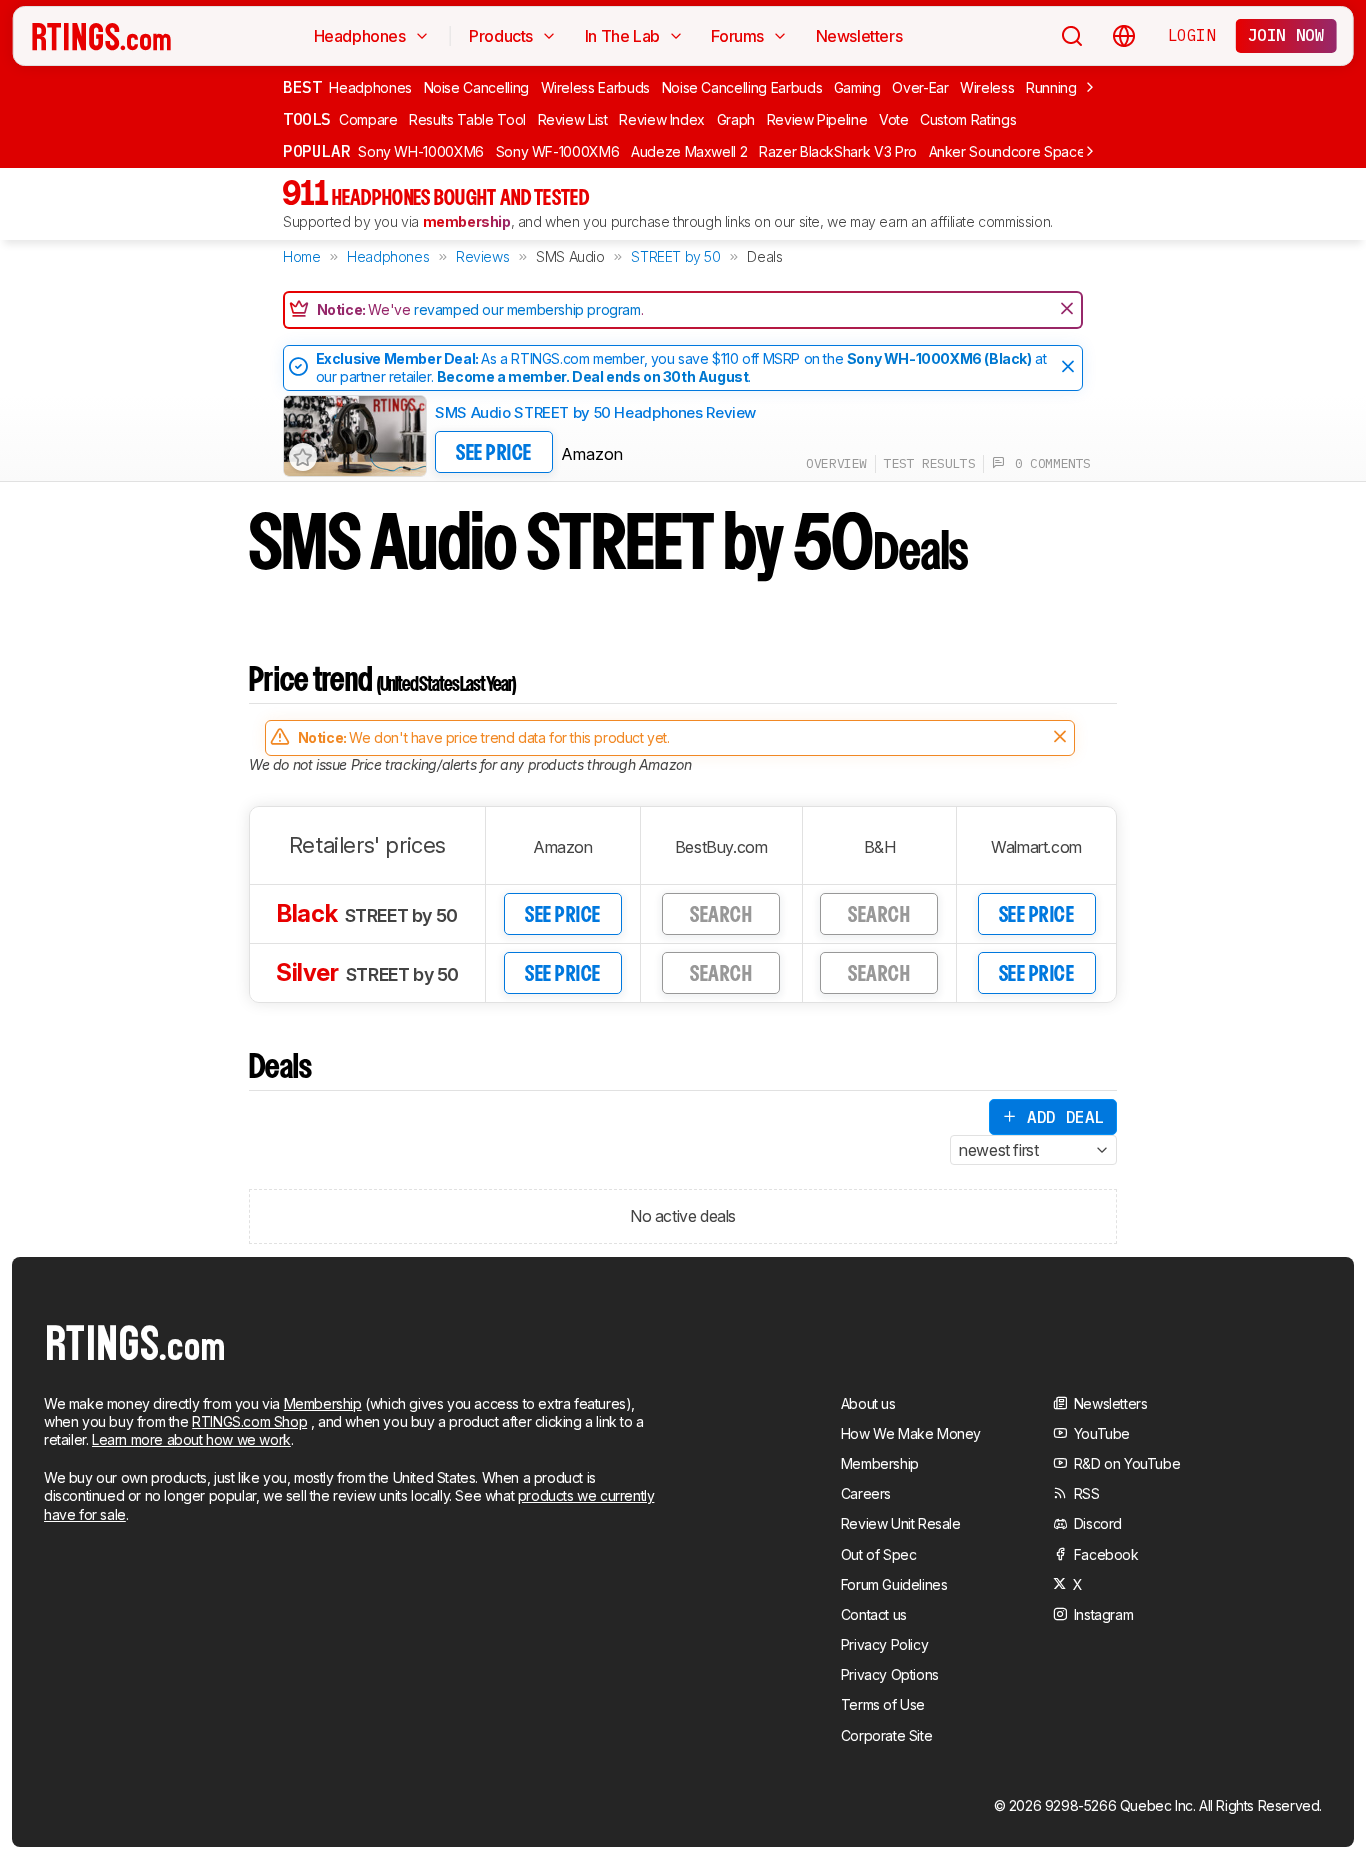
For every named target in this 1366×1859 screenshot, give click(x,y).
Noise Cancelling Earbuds (742, 87)
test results (929, 463)
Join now (1286, 35)
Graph (736, 119)
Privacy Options (890, 1674)
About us (868, 1403)
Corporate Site (886, 1735)
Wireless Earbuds (595, 87)
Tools (307, 119)
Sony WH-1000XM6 (421, 151)
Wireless (987, 87)
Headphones (370, 87)
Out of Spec (879, 1554)
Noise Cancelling (476, 87)
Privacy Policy (884, 1644)
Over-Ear (920, 87)
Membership (323, 1403)
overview (836, 463)
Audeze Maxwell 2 (689, 151)
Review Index (662, 119)
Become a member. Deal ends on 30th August (593, 376)
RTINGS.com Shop (249, 1421)
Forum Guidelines (894, 1584)
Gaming (857, 87)
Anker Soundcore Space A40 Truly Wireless (1068, 151)
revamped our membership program (527, 309)
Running (1051, 87)
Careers (866, 1493)
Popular (316, 151)
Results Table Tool (467, 119)
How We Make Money (911, 1433)
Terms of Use (883, 1704)
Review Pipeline (817, 119)
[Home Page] (101, 36)
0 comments (1048, 463)
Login (1192, 35)
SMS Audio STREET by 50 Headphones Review (595, 412)
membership (467, 221)
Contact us (874, 1614)
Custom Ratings (968, 119)
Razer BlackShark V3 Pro (838, 151)
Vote (894, 119)
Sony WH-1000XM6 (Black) (939, 358)
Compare (368, 119)
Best (302, 87)
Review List (573, 119)
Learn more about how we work (191, 1439)
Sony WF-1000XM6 (558, 151)
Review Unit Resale (901, 1523)
